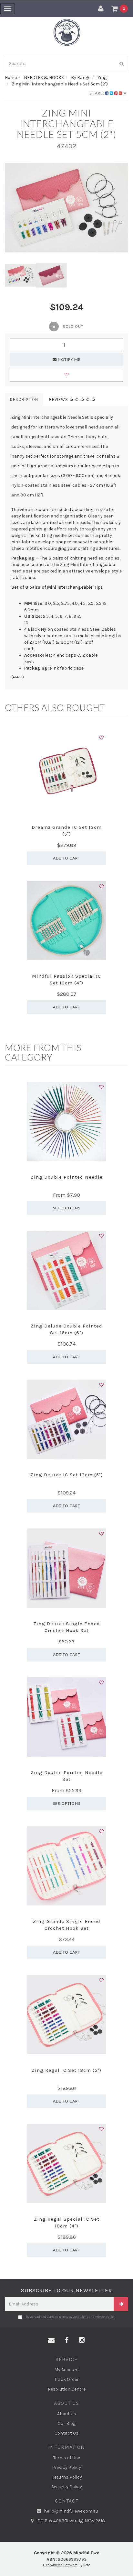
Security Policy (67, 2487)
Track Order (66, 2379)
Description (24, 400)
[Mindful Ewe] (67, 32)
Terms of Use (67, 2458)
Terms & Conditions (74, 2317)
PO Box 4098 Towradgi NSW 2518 (71, 2521)
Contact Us (66, 2433)
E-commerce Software (60, 2565)
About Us (67, 2414)
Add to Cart (67, 858)
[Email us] (51, 2340)
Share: (97, 93)
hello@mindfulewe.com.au (71, 2511)
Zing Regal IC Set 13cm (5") (66, 2070)
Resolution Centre (67, 2389)
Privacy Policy (105, 2317)
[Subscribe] (121, 2304)
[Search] (122, 64)
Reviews (59, 400)
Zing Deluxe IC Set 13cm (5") (67, 1475)
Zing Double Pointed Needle (67, 1177)
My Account (67, 2370)
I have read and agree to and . (70, 2317)
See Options (67, 1208)
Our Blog (66, 2423)
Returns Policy (67, 2477)
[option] (66, 208)
